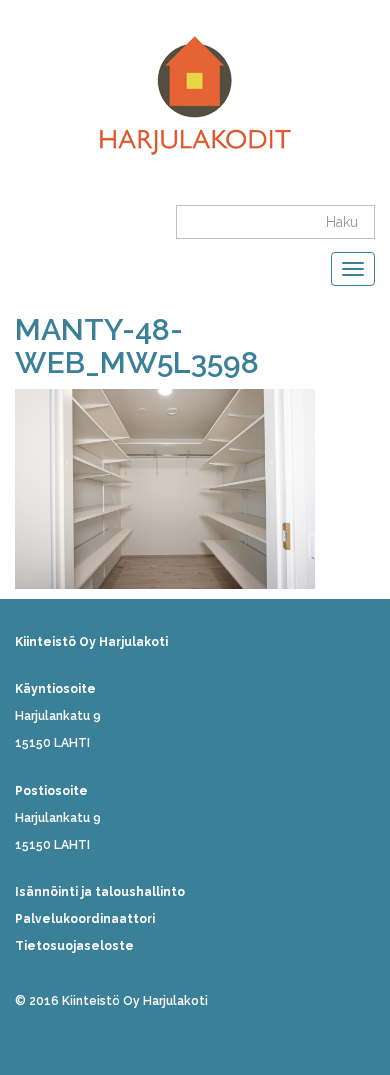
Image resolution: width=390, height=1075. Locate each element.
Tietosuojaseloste (74, 946)
